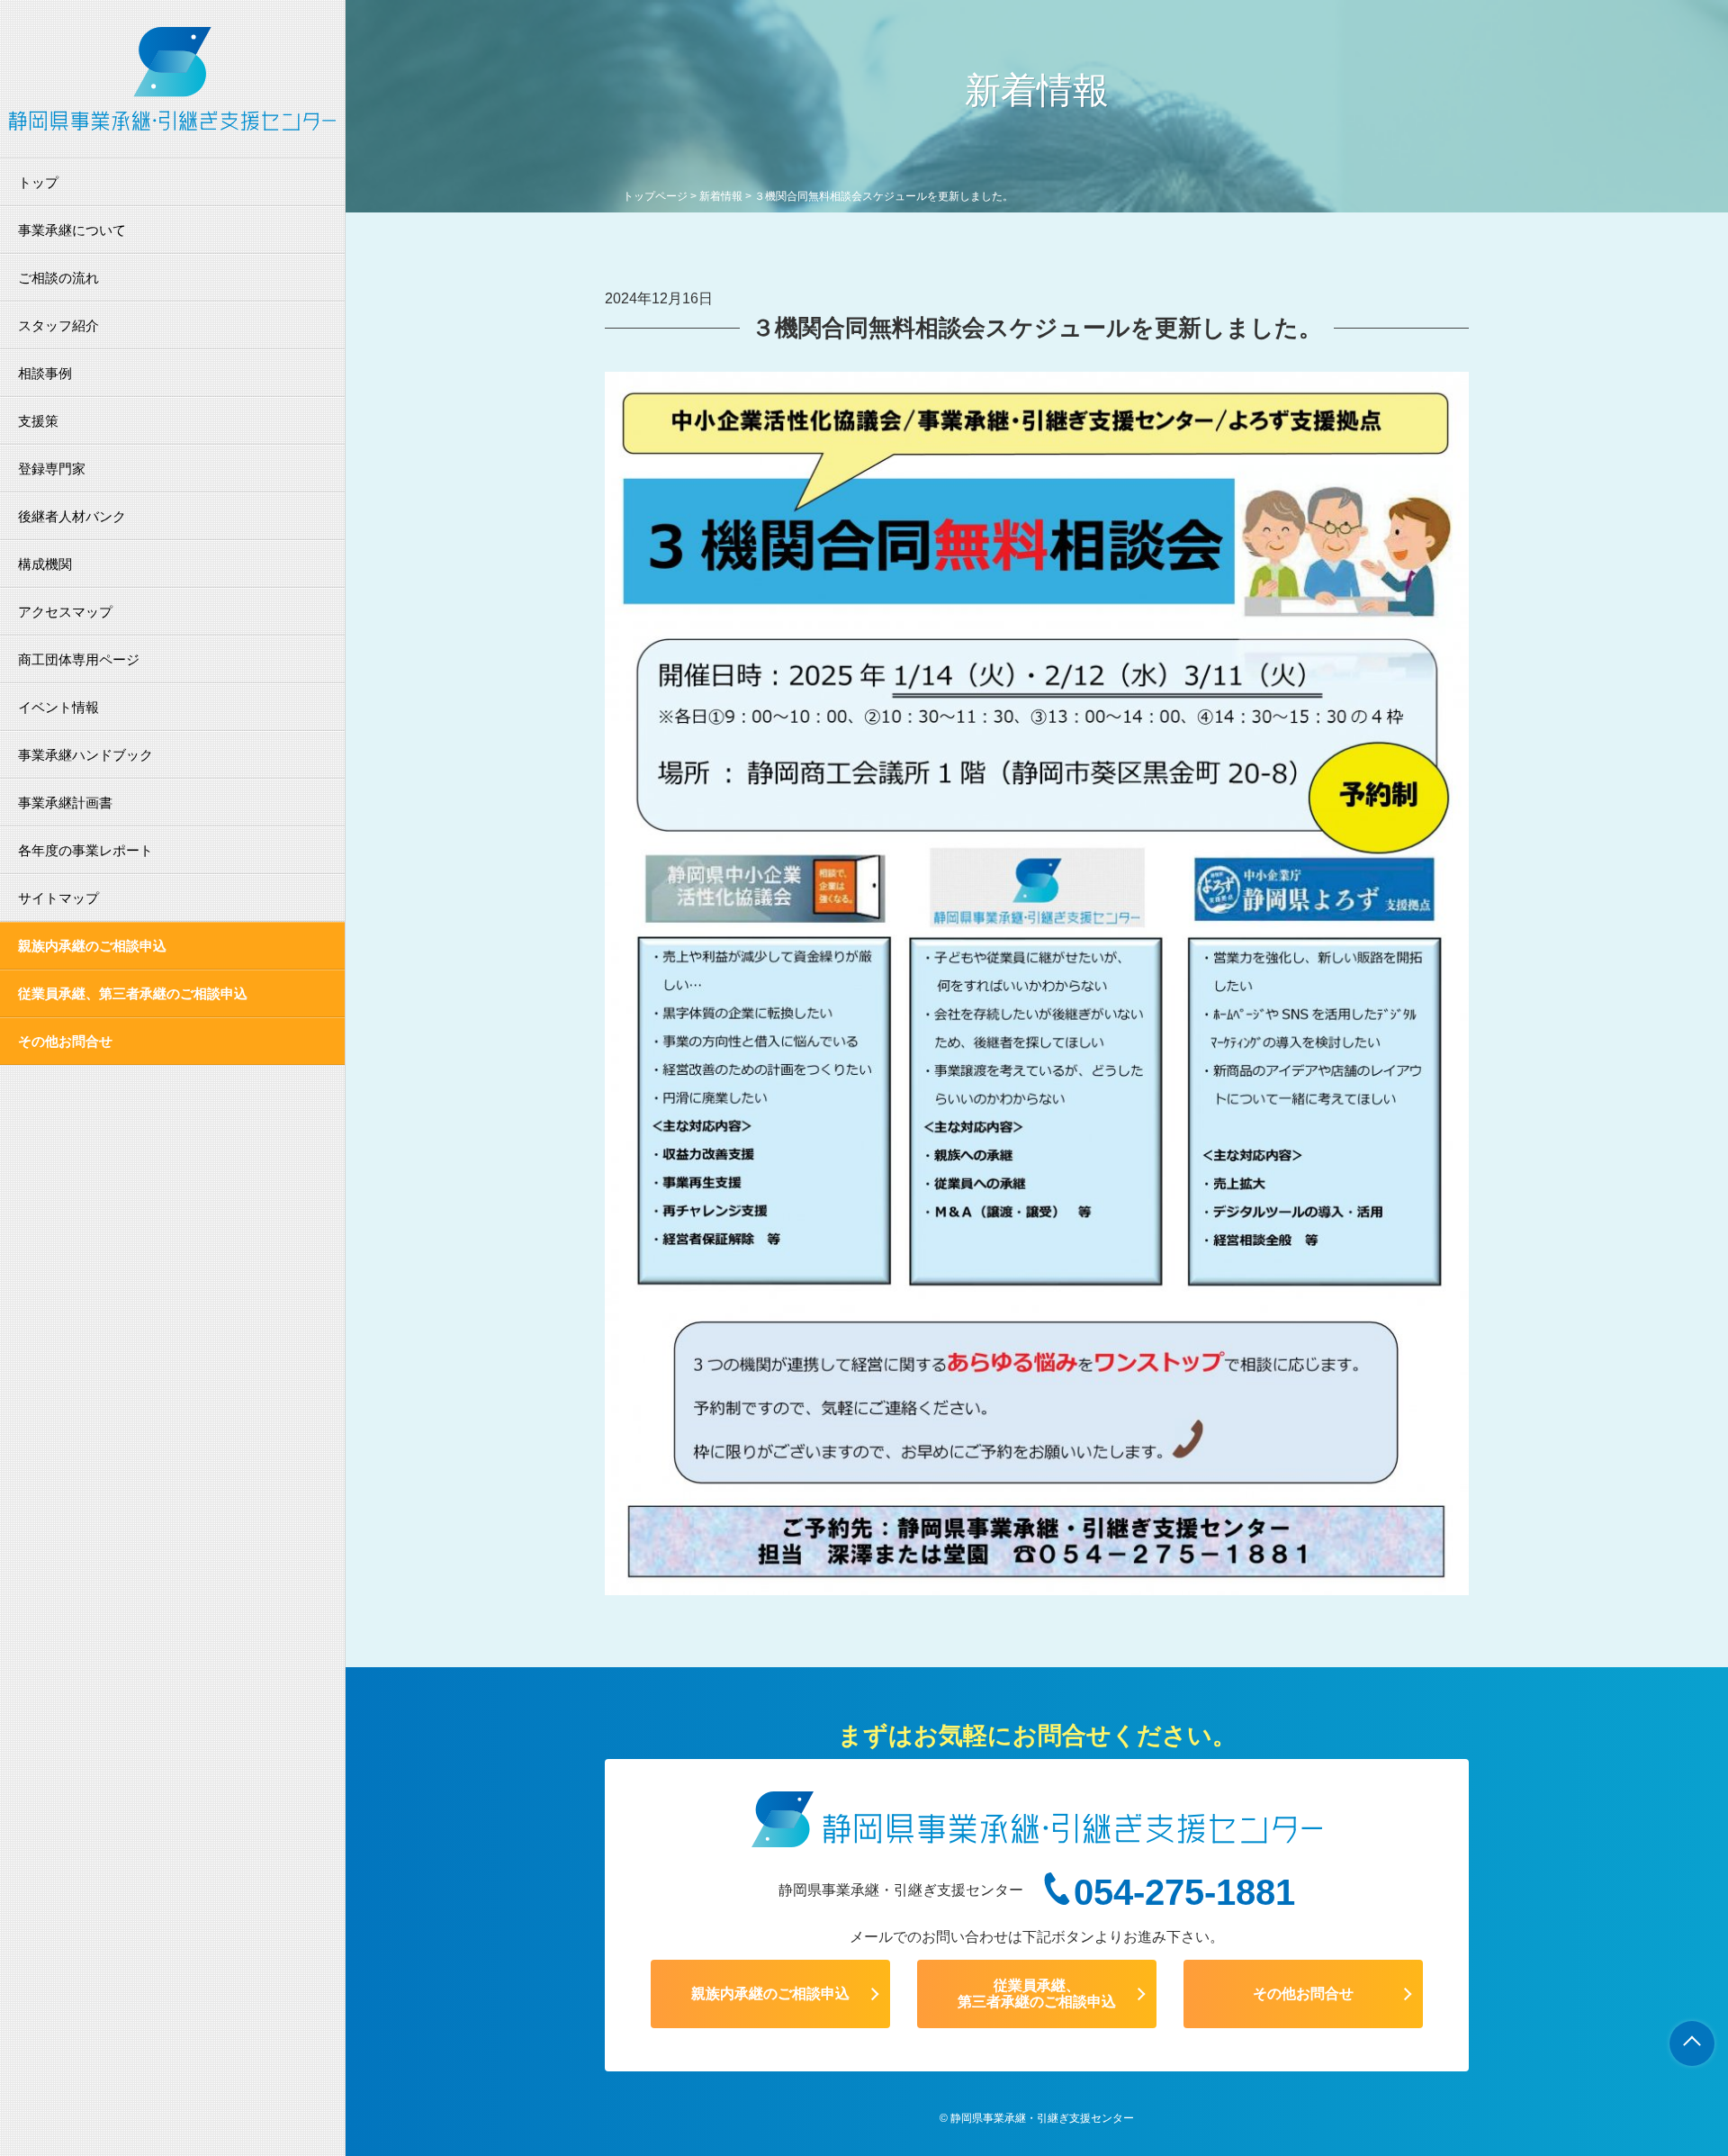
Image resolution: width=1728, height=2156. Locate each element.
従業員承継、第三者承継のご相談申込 (133, 993)
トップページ (655, 196)
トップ (38, 182)
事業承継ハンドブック (85, 755)
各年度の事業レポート (85, 850)
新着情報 (721, 196)
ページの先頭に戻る (1692, 2043)
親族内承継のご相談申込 (92, 946)
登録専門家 (52, 469)
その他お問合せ (65, 1041)
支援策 (38, 421)
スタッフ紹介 (58, 325)
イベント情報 (58, 707)
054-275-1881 (1184, 1892)
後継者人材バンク (72, 516)
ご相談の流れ (58, 278)
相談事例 (45, 373)
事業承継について (72, 230)
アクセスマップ (65, 612)
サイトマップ (58, 898)
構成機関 (45, 564)
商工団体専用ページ (79, 659)
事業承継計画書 (65, 803)
